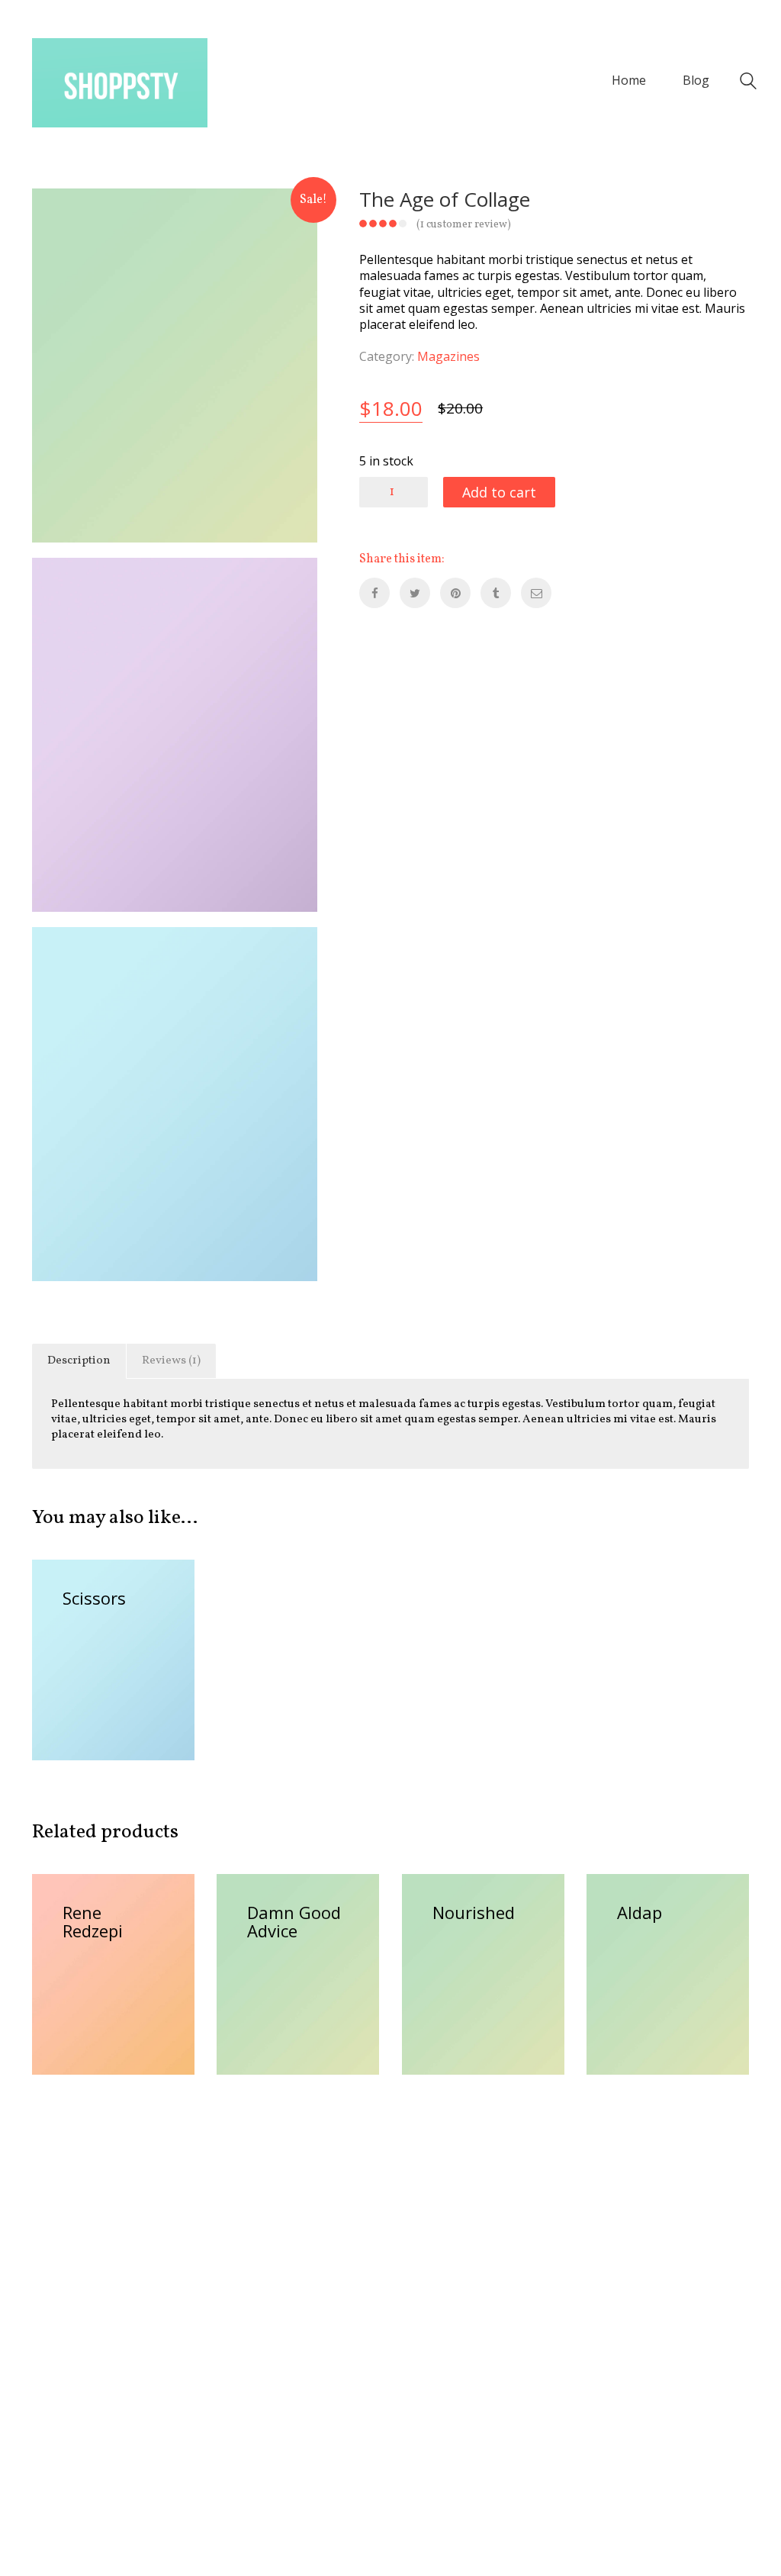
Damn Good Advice (294, 1921)
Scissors (94, 1598)
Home (79, 1633)
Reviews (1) (171, 1361)
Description (79, 1361)
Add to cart (499, 492)
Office (117, 1633)
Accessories (94, 1615)
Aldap (640, 1912)
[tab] (79, 1361)
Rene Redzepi (93, 1921)
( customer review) (464, 225)
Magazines (448, 357)
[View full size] (56, 214)
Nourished (474, 1912)
